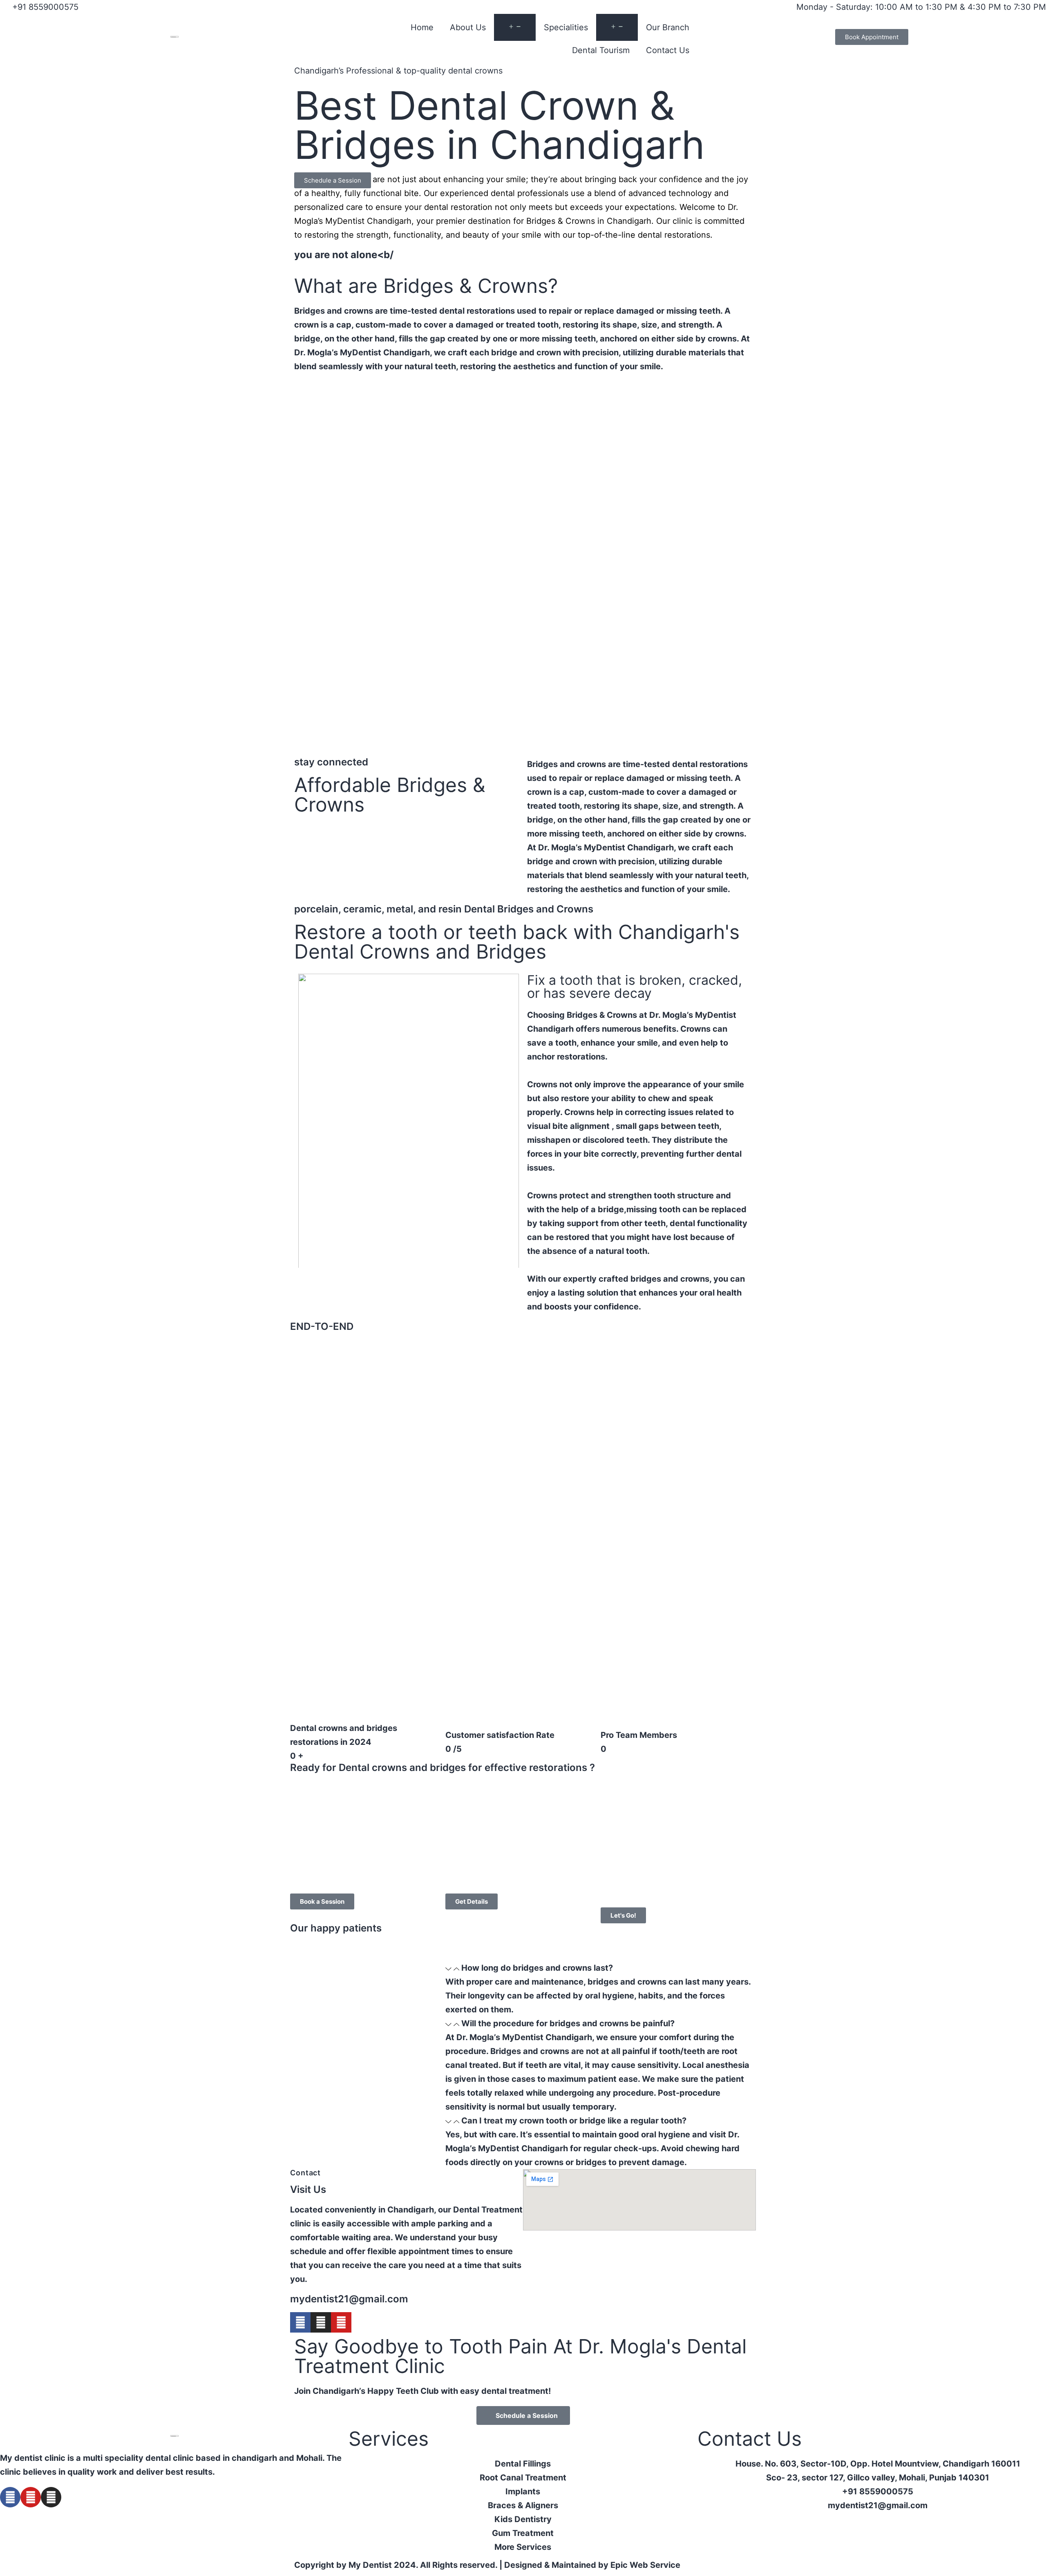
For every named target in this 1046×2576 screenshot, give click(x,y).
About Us (468, 27)
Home (422, 27)
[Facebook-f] (300, 2322)
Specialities (566, 27)
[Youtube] (341, 2322)
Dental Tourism (601, 50)
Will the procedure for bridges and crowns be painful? (568, 2023)
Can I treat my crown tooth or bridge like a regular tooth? (574, 2121)
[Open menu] (515, 27)
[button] (601, 1968)
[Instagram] (321, 2322)
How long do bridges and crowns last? (537, 1968)
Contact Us (668, 50)
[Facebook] (10, 2497)
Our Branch (668, 27)
